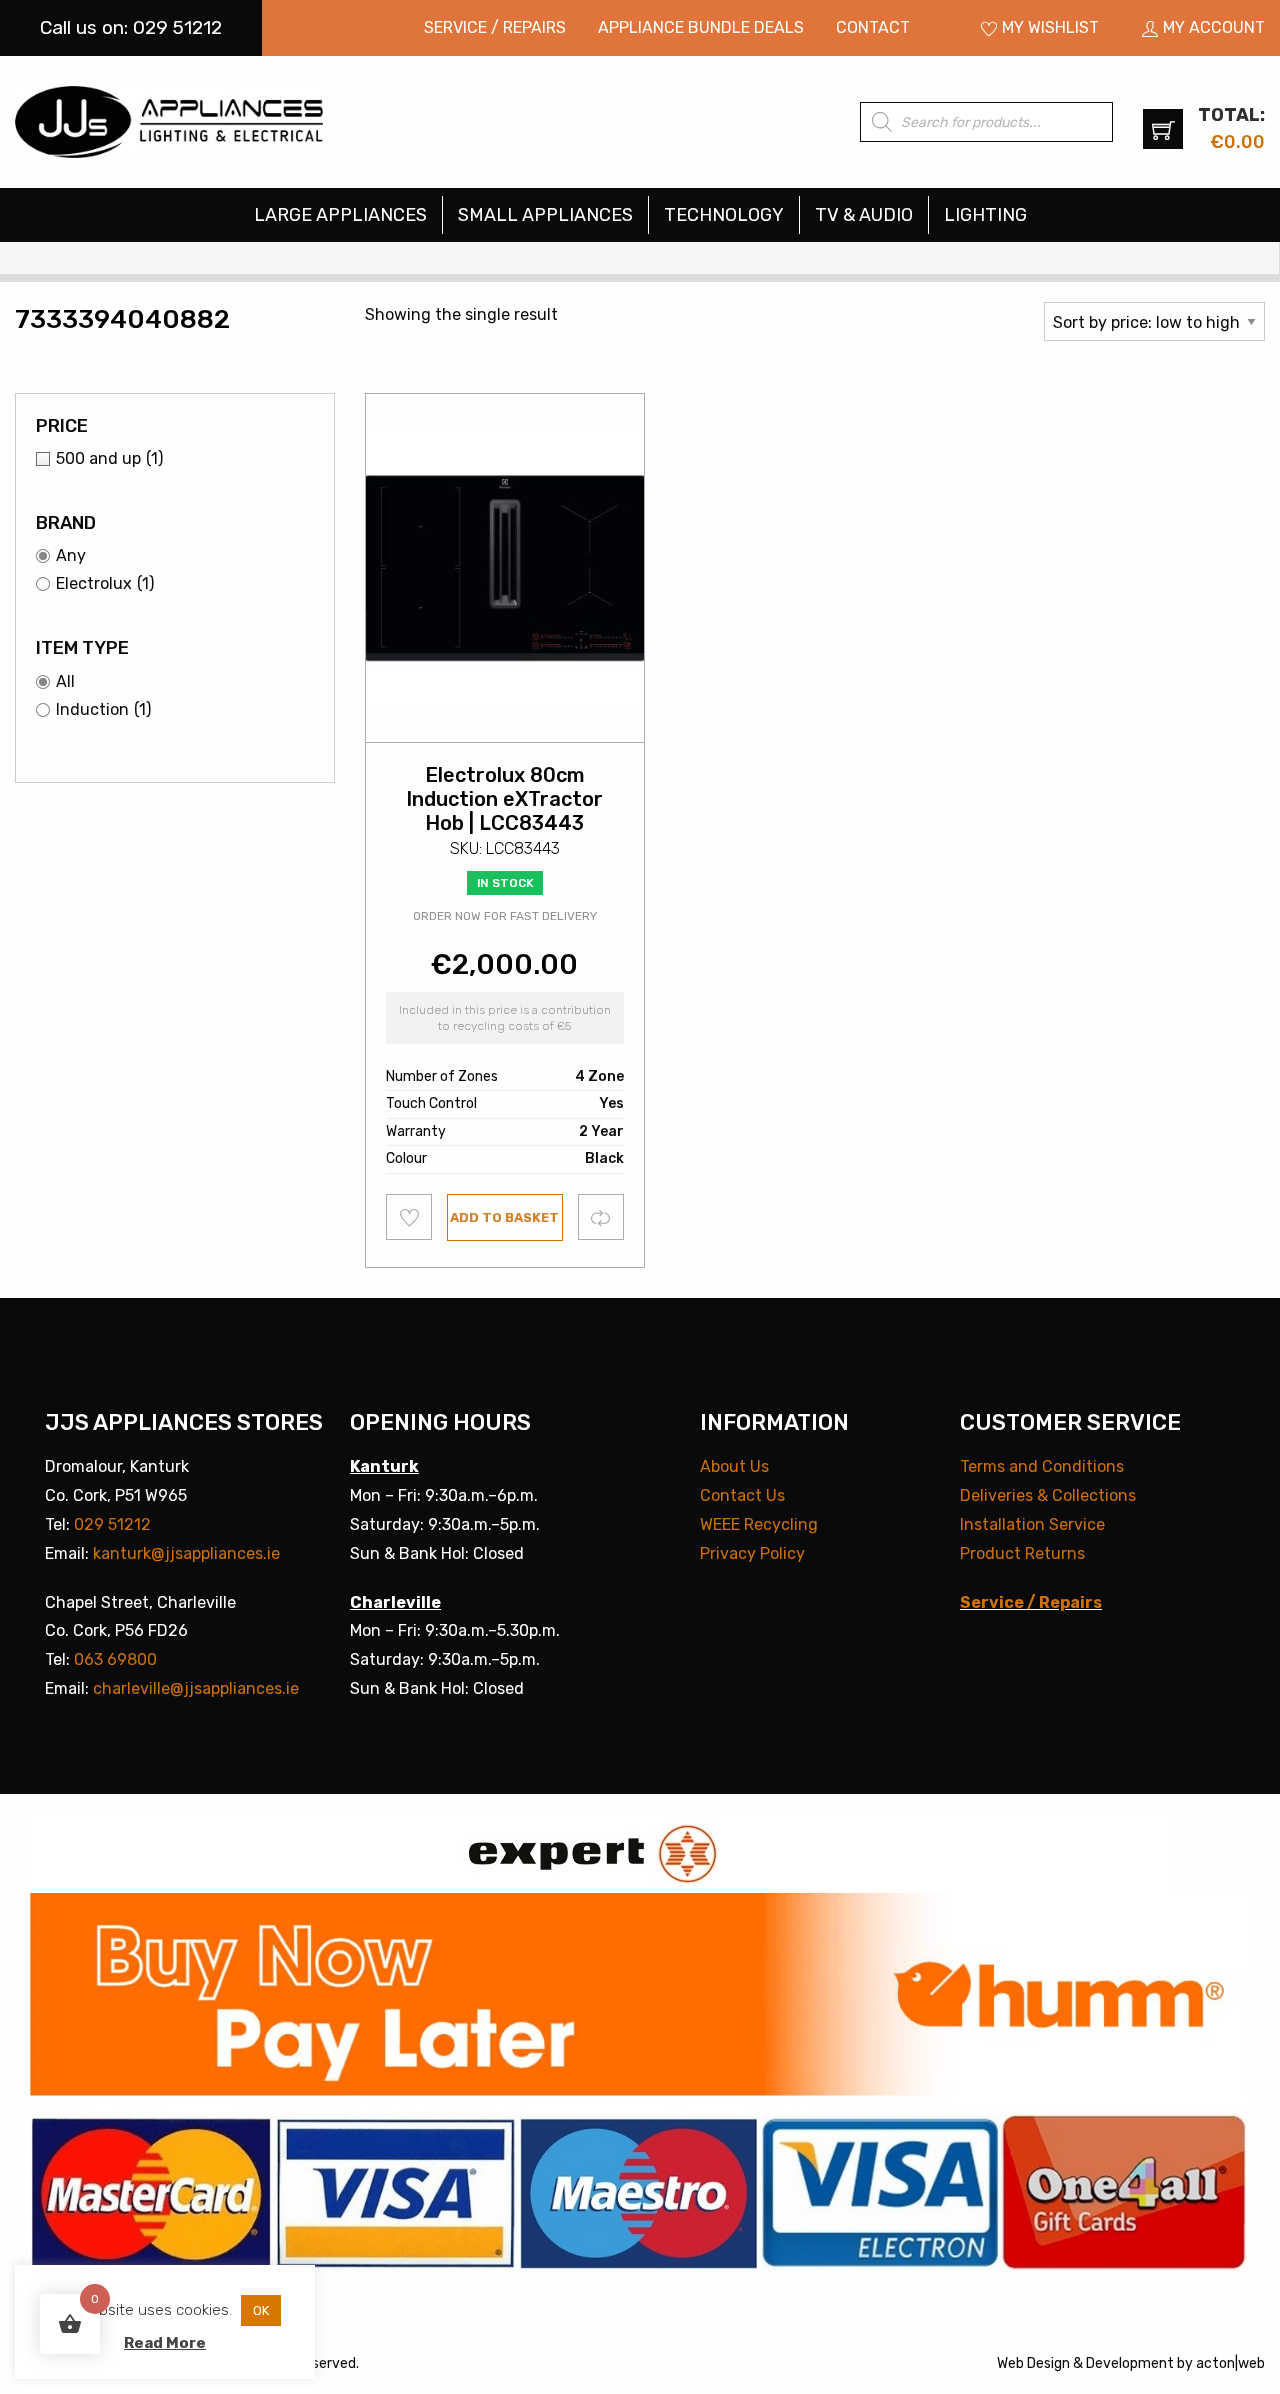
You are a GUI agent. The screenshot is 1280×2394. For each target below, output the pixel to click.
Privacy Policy (752, 1553)
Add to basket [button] (504, 1217)
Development (1130, 2363)
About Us (734, 1466)
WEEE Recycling (759, 1524)
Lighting (985, 215)
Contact (873, 27)
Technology (724, 215)
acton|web (1230, 2363)
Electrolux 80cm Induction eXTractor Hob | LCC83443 (504, 799)
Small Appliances (545, 215)
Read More (165, 2343)
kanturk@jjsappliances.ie (186, 1553)
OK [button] (261, 2310)
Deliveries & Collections (1048, 1495)
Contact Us (742, 1495)
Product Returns (1022, 1553)
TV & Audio (864, 215)
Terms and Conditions (1042, 1466)
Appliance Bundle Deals (701, 27)
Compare (601, 1216)
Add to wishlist (409, 1217)
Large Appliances (340, 215)
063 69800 (115, 1659)
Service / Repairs (495, 27)
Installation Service (1032, 1524)
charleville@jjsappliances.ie (196, 1688)
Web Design (1033, 2363)
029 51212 (112, 1524)
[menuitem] (495, 28)
